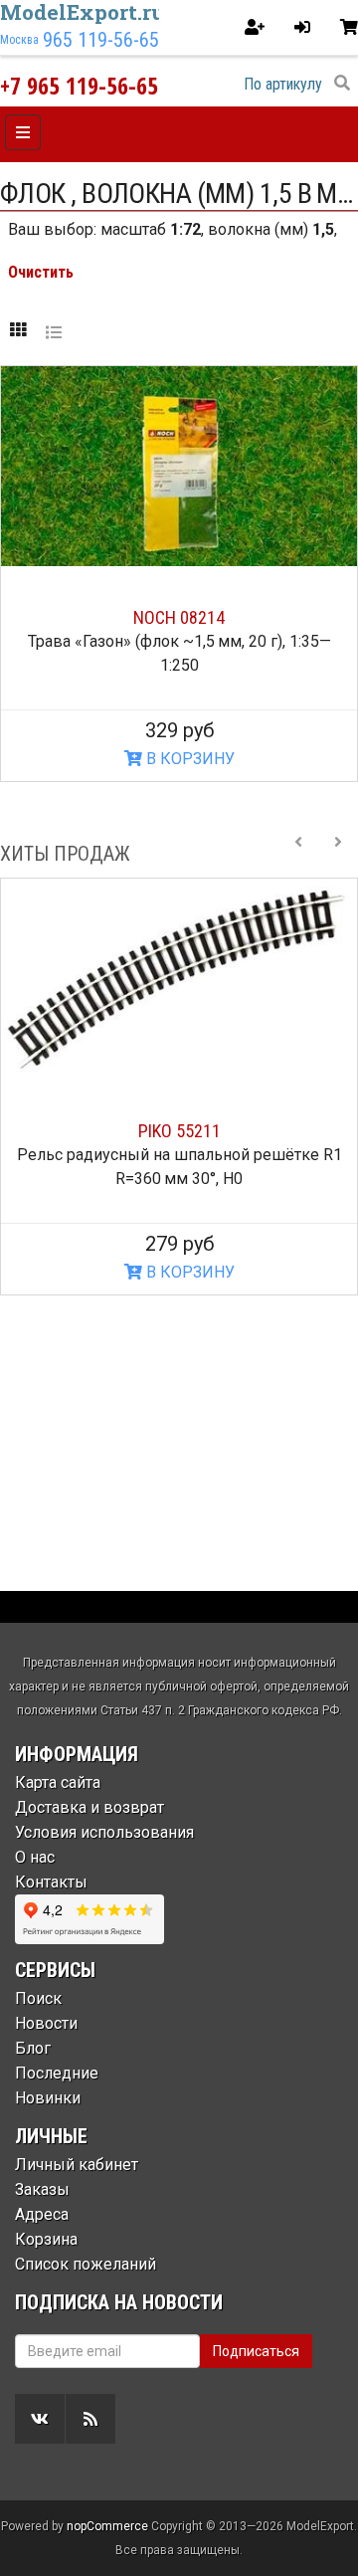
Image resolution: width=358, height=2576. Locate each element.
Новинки (48, 2098)
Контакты (51, 1882)
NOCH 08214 (179, 617)
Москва (19, 40)
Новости (46, 2023)
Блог (33, 2048)
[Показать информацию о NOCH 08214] (179, 466)
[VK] (40, 2419)
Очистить (41, 272)
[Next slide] (338, 854)
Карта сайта (58, 1783)
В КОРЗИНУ (188, 759)
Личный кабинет (77, 2165)
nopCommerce (107, 2526)
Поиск (38, 1998)
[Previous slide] (298, 854)
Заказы (42, 2189)
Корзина (46, 2239)
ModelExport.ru (83, 12)
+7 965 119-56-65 (79, 85)
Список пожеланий (86, 2264)
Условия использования (104, 1832)
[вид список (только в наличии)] (54, 331)
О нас (35, 1857)
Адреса (42, 2214)
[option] (179, 1086)
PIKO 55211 (179, 1131)
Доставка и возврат (89, 1807)
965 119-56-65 (101, 40)
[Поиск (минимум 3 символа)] (342, 84)
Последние (57, 2073)
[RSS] (90, 2419)
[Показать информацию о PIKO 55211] (179, 979)
